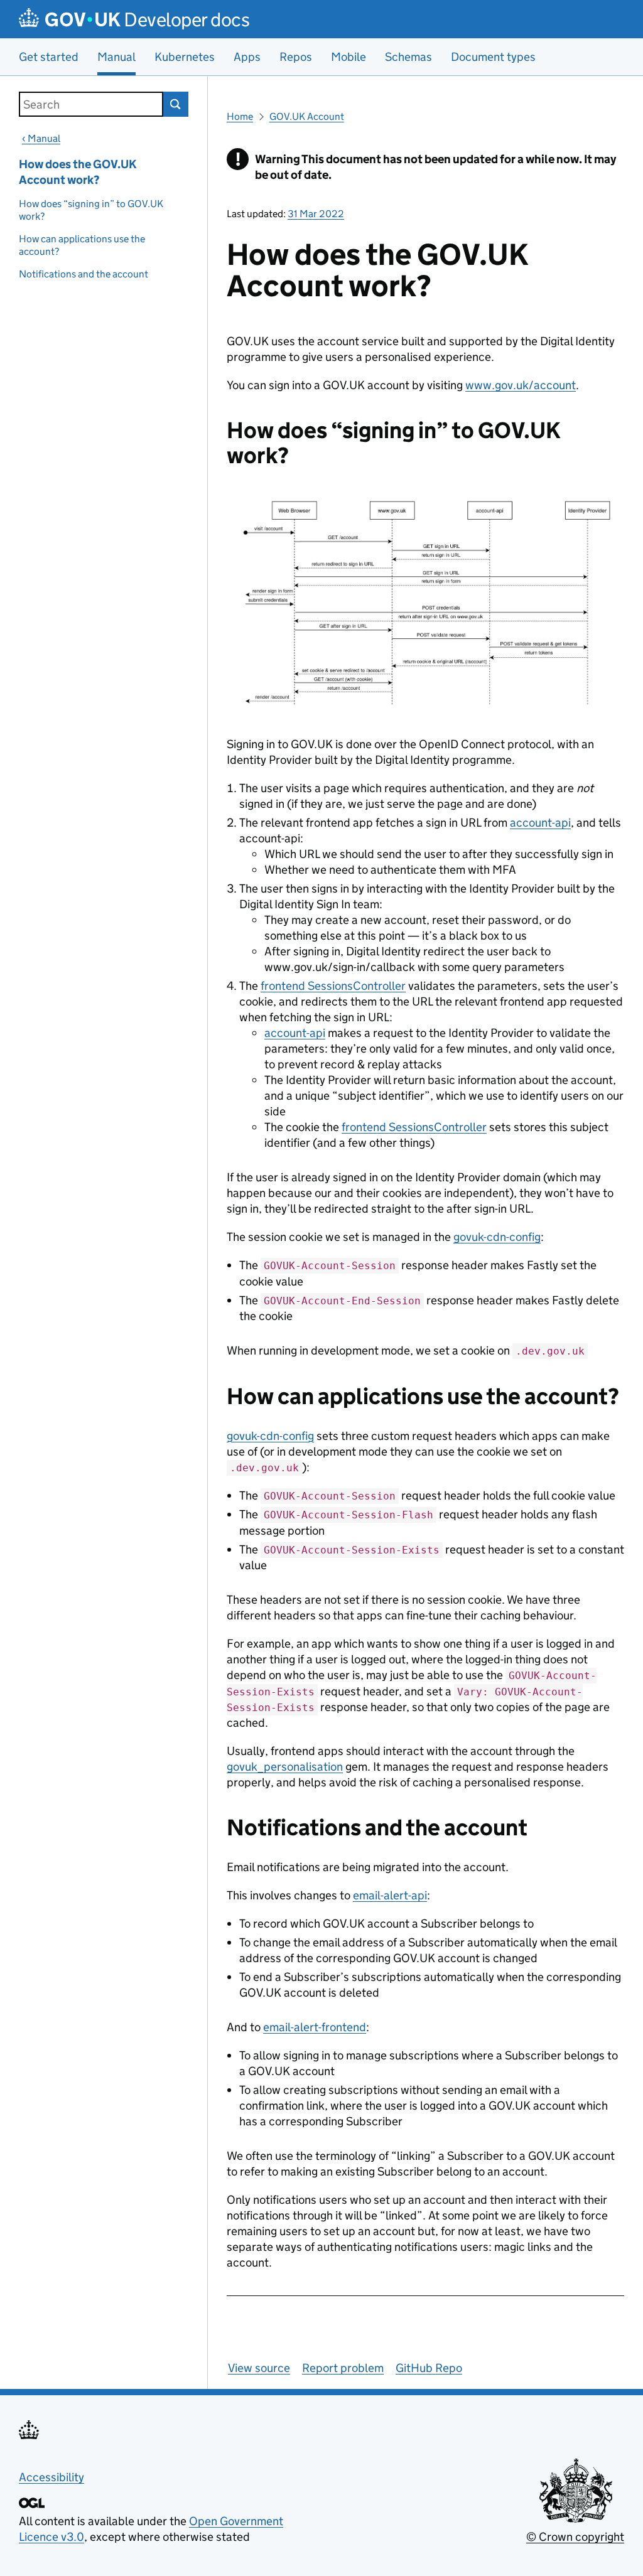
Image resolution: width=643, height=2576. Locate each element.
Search (176, 104)
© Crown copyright (575, 2537)
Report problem (343, 2368)
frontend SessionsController (333, 986)
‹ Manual (41, 138)
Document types (493, 57)
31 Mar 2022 (316, 214)
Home (240, 116)
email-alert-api (390, 1895)
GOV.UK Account (307, 116)
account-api (540, 823)
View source (259, 2368)
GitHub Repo (429, 2368)
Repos (296, 57)
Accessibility (51, 2477)
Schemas (408, 57)
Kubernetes (185, 57)
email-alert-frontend (315, 2027)
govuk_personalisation (285, 1767)
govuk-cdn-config (497, 1237)
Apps (247, 57)
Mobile (349, 57)
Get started (49, 57)
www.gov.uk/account (521, 385)
